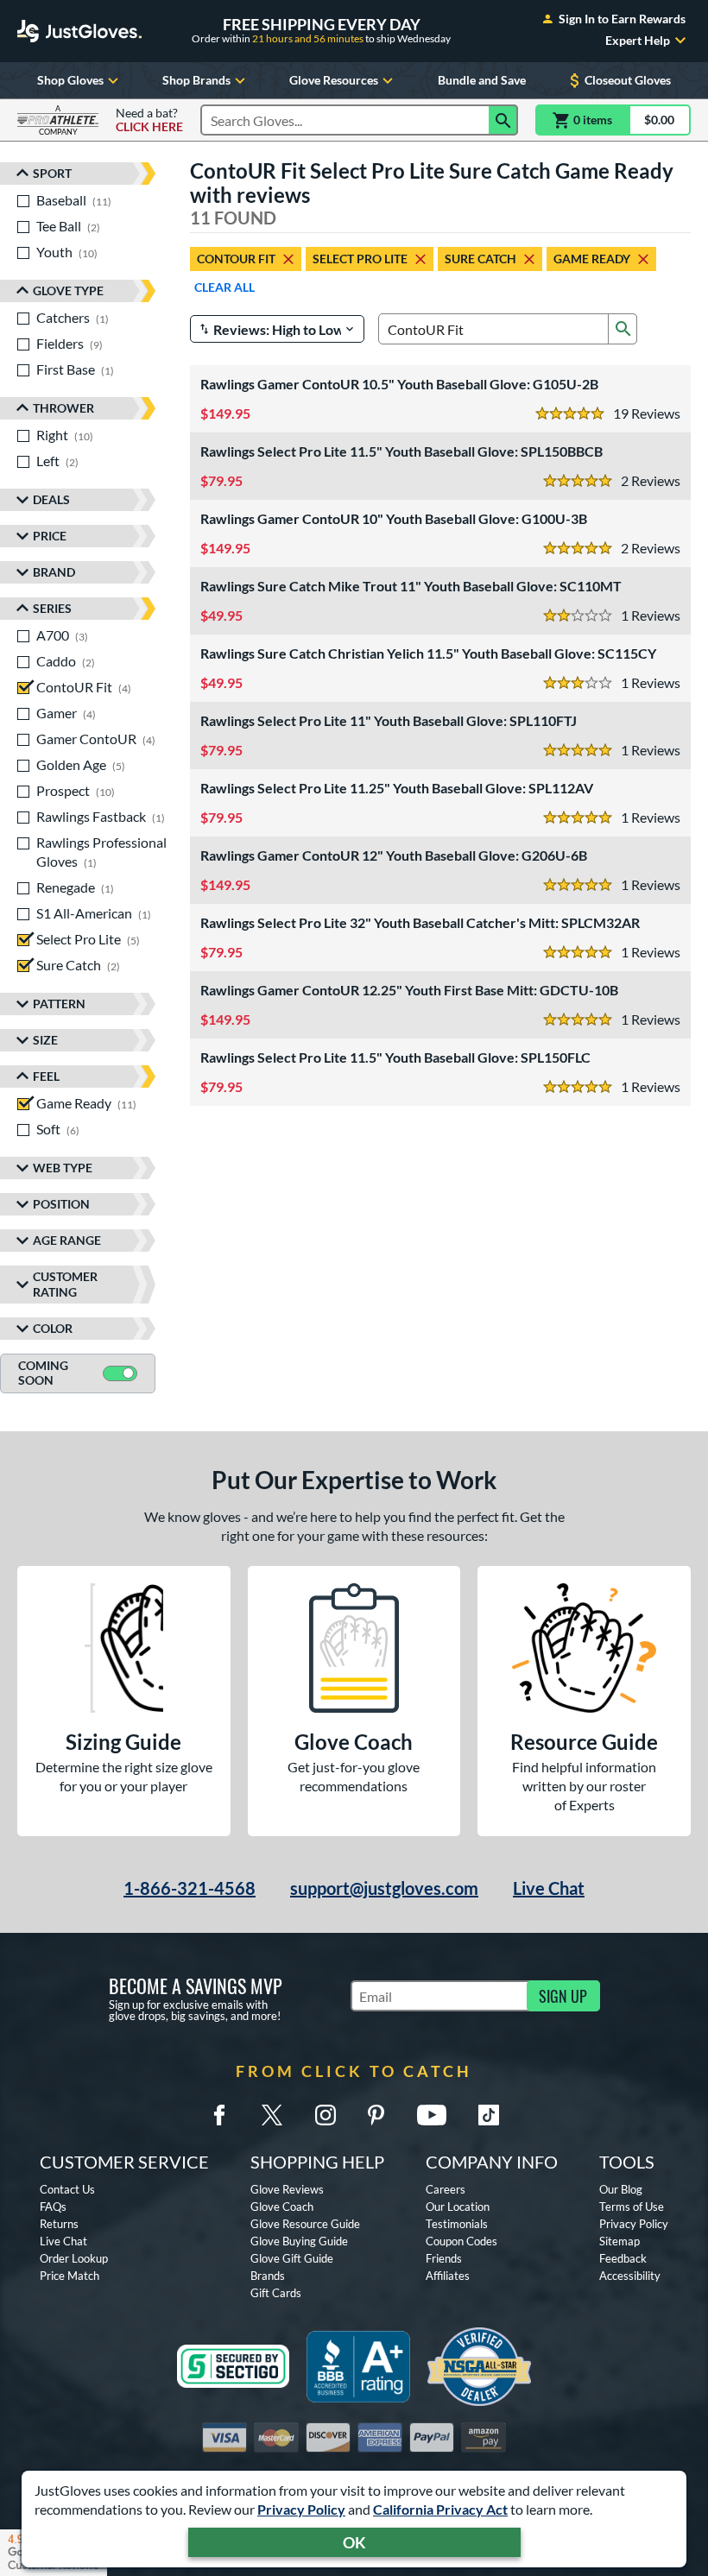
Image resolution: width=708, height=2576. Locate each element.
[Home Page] (79, 31)
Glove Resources (334, 80)
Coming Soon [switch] (43, 1373)
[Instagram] (326, 2115)
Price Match (70, 2276)
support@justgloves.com (384, 1888)
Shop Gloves (70, 80)
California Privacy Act (440, 2509)
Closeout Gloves (628, 80)
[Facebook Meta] (219, 2115)
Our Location (458, 2207)
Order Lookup (74, 2258)
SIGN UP (563, 1996)
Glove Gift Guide (292, 2258)
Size (45, 1040)
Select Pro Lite (360, 259)
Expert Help (638, 41)
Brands (268, 2276)
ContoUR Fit (236, 259)
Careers (446, 2189)
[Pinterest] (376, 2115)
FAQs (53, 2207)
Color (53, 1328)
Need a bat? (149, 120)
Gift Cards (276, 2293)
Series (52, 608)
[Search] (503, 120)
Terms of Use (632, 2207)
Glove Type (68, 290)
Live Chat (549, 1888)
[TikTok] (489, 2115)
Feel (46, 1076)
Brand (54, 572)
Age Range (67, 1240)
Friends (444, 2258)
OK (354, 2542)
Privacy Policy (301, 2509)
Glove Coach (282, 2207)
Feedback (623, 2258)
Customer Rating (65, 1284)
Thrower (63, 408)
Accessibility (630, 2276)
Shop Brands (196, 80)
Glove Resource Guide (305, 2224)
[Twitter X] (272, 2115)
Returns (59, 2224)
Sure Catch (480, 259)
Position (61, 1204)
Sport (52, 173)
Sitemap (619, 2241)
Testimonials (457, 2224)
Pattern (59, 1004)
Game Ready (592, 259)
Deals (51, 499)
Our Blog (621, 2189)
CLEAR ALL (224, 287)
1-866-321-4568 (190, 1888)
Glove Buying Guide (299, 2241)
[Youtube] (432, 2115)
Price (50, 536)
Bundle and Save (482, 80)
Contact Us (67, 2189)
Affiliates (448, 2276)
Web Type (63, 1168)
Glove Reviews (287, 2189)
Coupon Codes (461, 2241)
